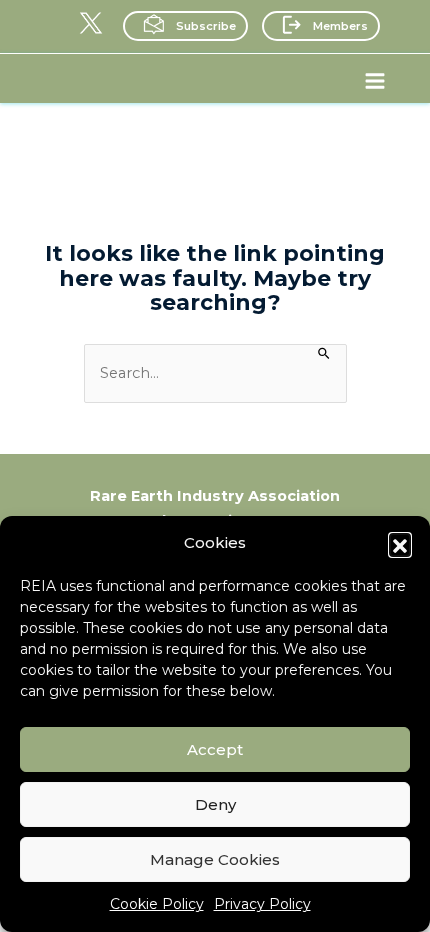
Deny (215, 804)
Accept (215, 749)
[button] (400, 544)
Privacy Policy (262, 904)
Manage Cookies (215, 859)
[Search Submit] (324, 352)
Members (340, 26)
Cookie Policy (157, 904)
